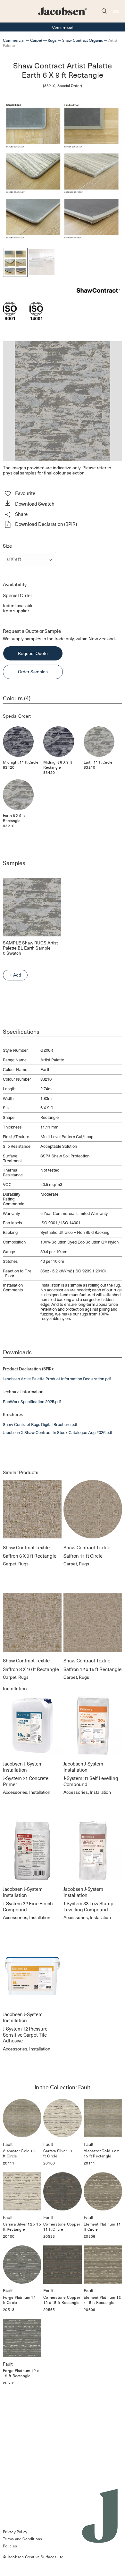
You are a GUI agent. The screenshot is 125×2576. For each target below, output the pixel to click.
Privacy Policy (15, 2532)
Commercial (14, 40)
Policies (10, 2546)
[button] (62, 504)
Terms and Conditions (22, 2539)
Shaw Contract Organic (83, 40)
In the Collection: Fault (63, 2087)
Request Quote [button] (33, 653)
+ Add (15, 975)
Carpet (36, 40)
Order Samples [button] (33, 672)
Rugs (52, 40)
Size (7, 546)
